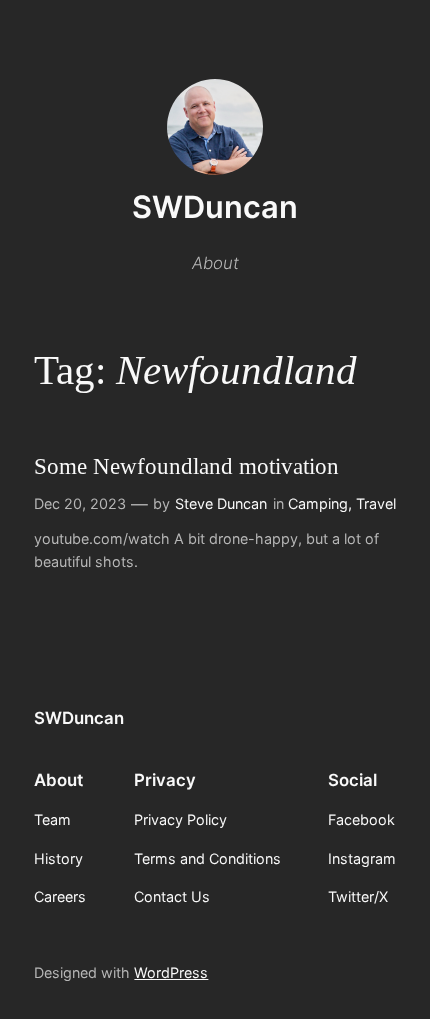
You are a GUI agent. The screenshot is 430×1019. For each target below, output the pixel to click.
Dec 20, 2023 (80, 503)
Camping (318, 503)
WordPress (171, 972)
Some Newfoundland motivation (186, 466)
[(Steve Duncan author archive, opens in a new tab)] (215, 169)
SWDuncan (215, 206)
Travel (376, 503)
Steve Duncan (221, 503)
